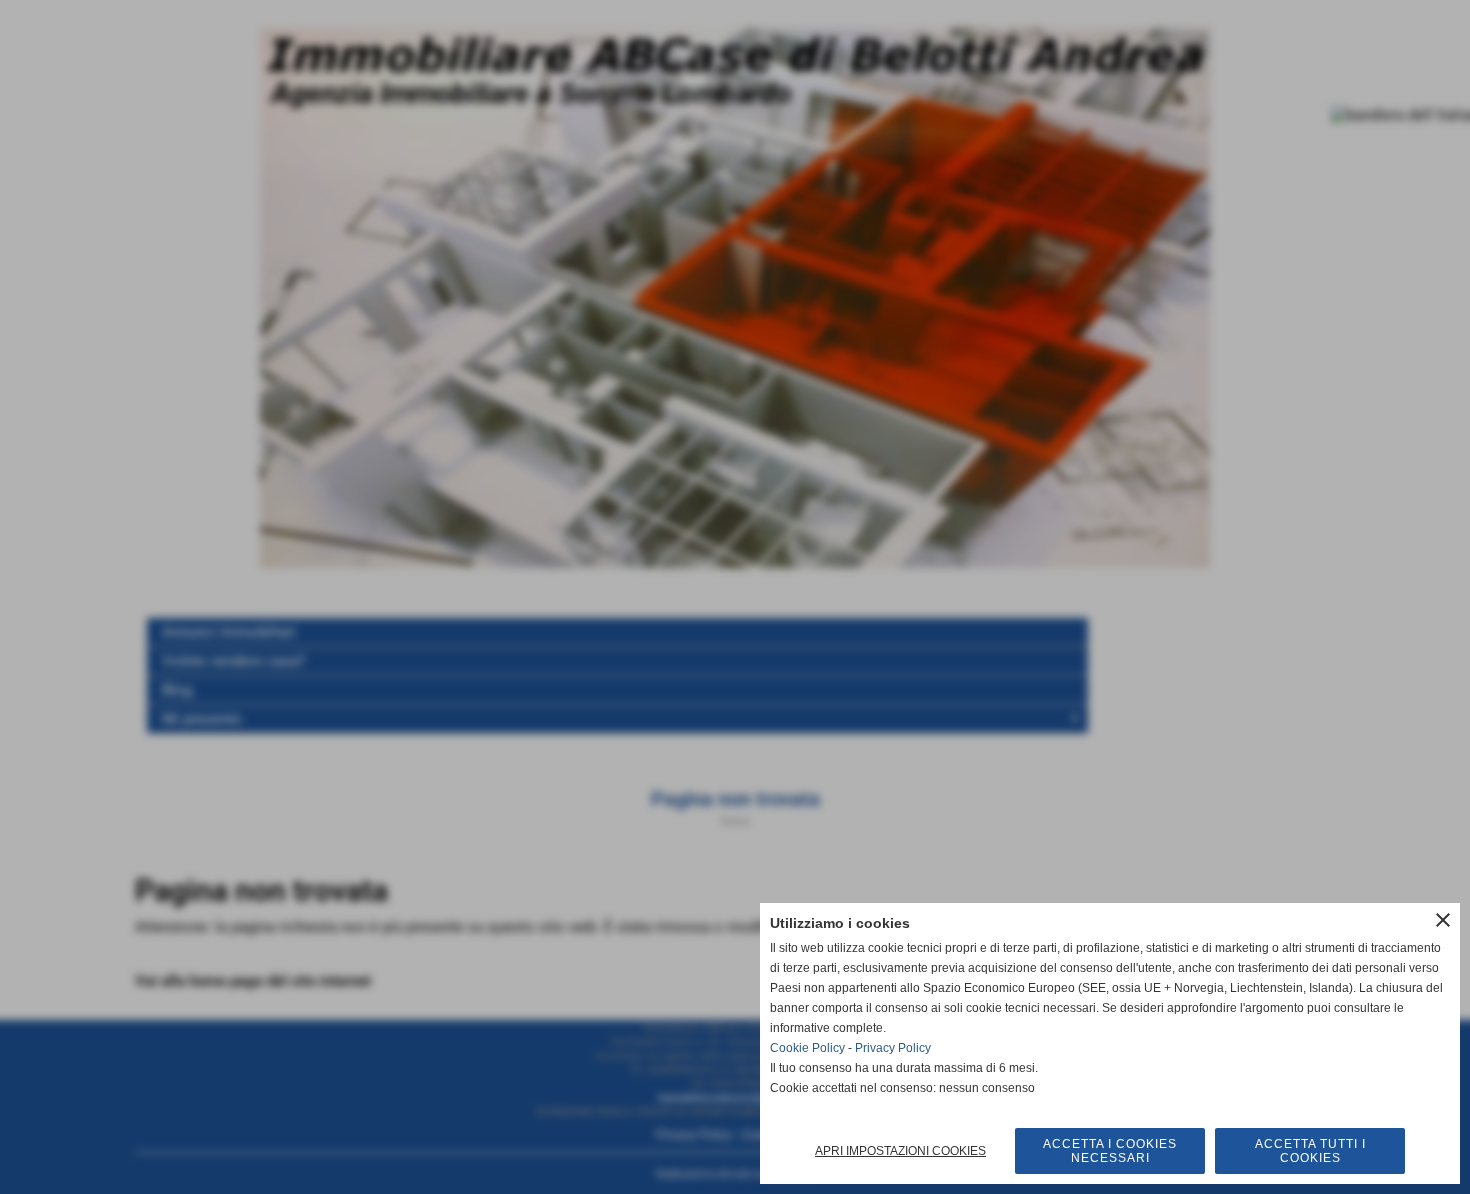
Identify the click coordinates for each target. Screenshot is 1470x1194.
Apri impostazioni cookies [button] (900, 1151)
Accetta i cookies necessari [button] (1110, 1151)
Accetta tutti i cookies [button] (1310, 1151)
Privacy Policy (893, 1048)
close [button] (1443, 920)
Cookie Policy (807, 1048)
